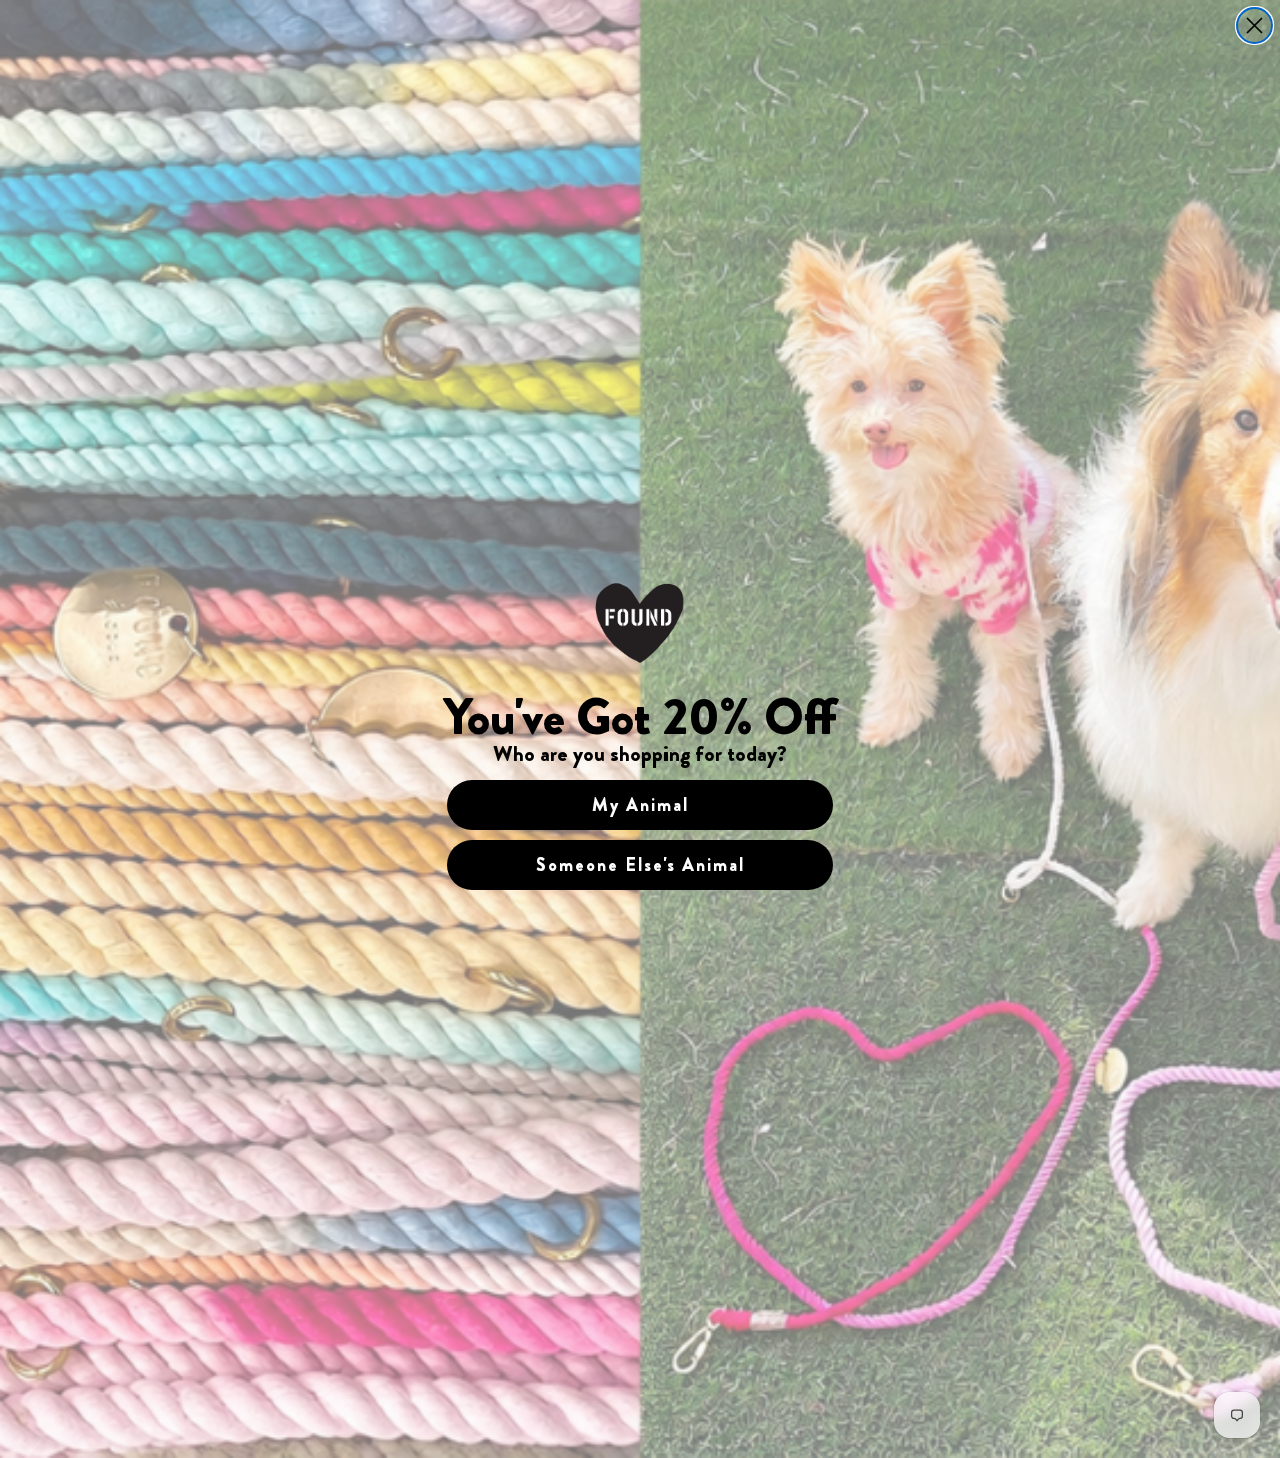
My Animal (640, 805)
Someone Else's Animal (640, 865)
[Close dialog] (1254, 25)
